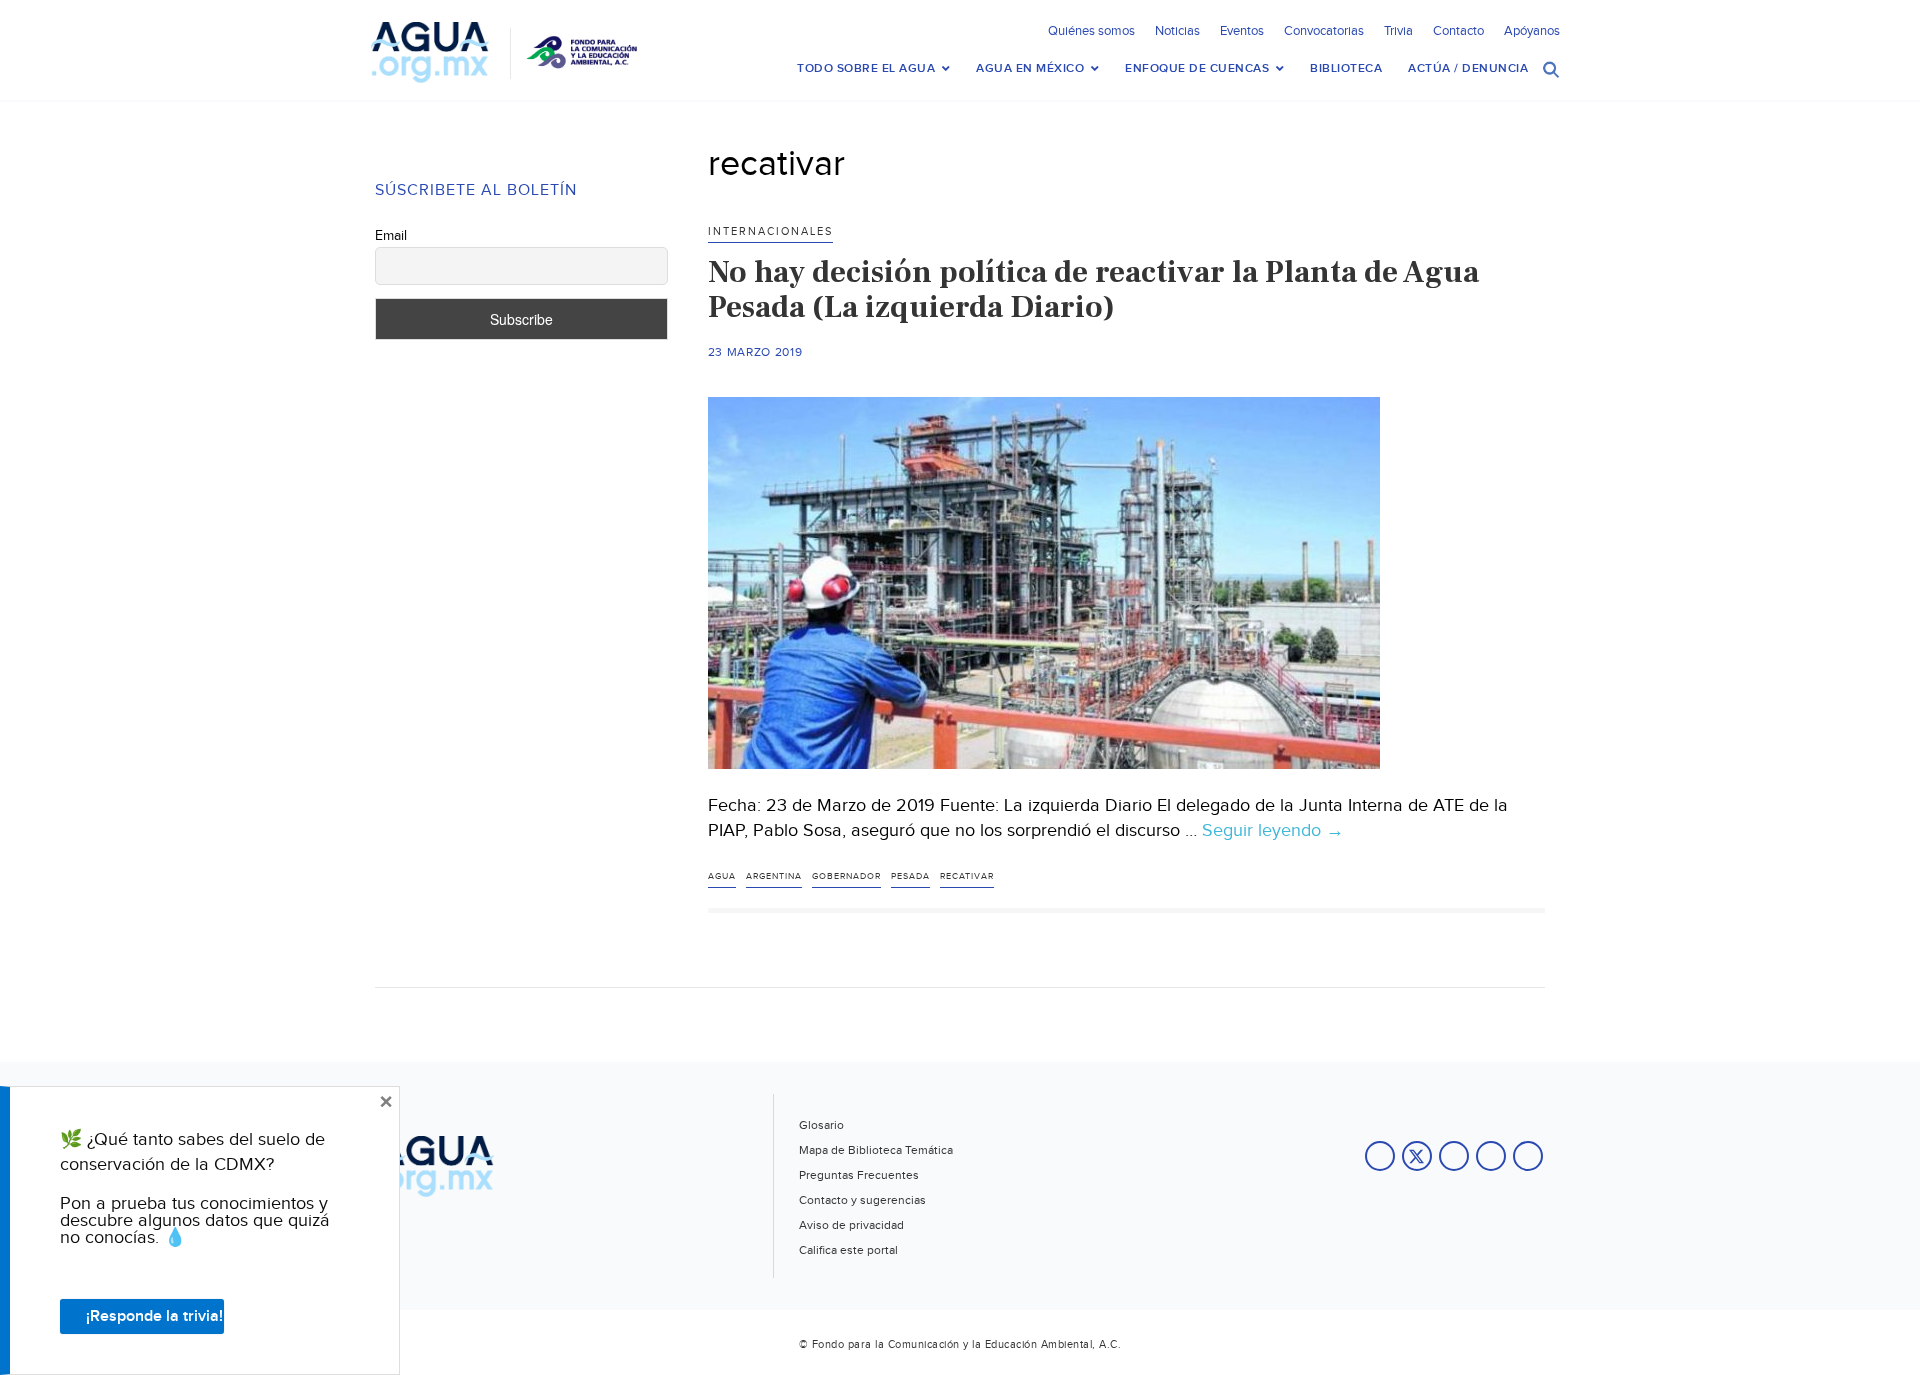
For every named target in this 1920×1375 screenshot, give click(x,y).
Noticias (1177, 31)
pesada (910, 876)
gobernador (846, 876)
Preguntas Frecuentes (859, 1175)
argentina (774, 876)
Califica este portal (848, 1250)
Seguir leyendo (1273, 831)
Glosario (821, 1125)
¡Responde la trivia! (154, 1316)
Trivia (1398, 31)
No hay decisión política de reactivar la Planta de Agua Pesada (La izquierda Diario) (1093, 289)
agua (722, 876)
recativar (967, 876)
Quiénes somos (1091, 31)
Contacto (1458, 31)
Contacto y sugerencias (862, 1200)
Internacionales (770, 231)
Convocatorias (1324, 31)
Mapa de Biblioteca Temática (876, 1150)
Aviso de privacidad (851, 1225)
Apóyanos (1532, 31)
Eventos (1242, 31)
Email (391, 236)
